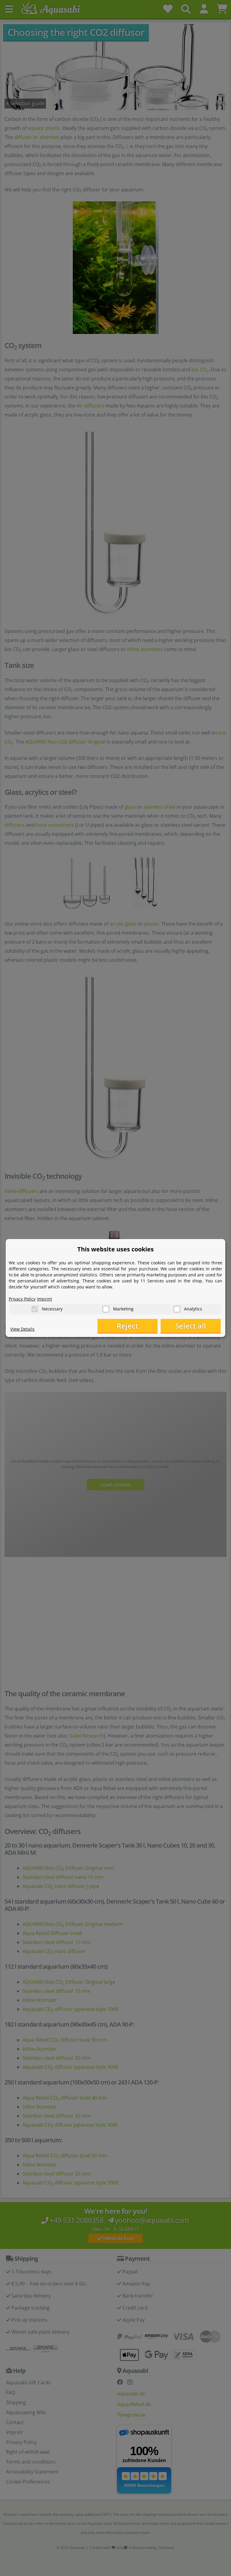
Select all (191, 1326)
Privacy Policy (22, 1299)
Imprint (45, 1299)
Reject (127, 1326)
